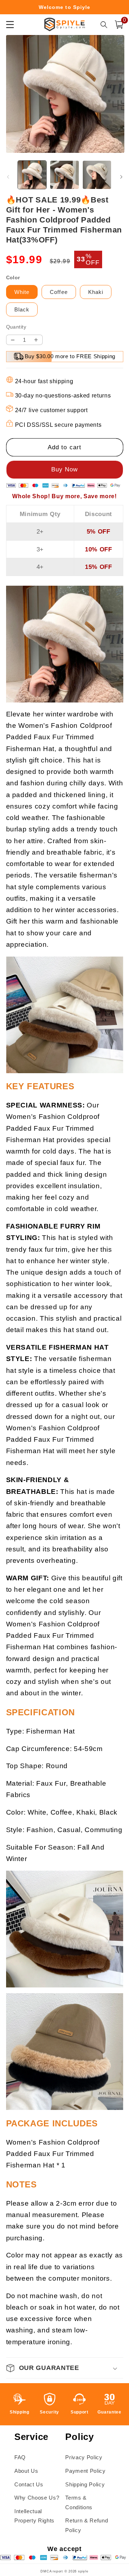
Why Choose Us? (37, 2498)
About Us (26, 2471)
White (22, 292)
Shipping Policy (85, 2484)
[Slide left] (8, 177)
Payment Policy (85, 2471)
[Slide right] (121, 177)
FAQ (20, 2457)
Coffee (59, 292)
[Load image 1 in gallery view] (32, 175)
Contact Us (29, 2484)
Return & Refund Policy (87, 2525)
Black (22, 309)
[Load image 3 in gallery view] (97, 175)
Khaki (96, 292)
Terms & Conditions (79, 2502)
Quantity (16, 327)
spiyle (83, 2571)
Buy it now (65, 470)
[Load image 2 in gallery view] (64, 175)
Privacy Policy (84, 2457)
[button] (119, 25)
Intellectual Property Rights (34, 2516)
